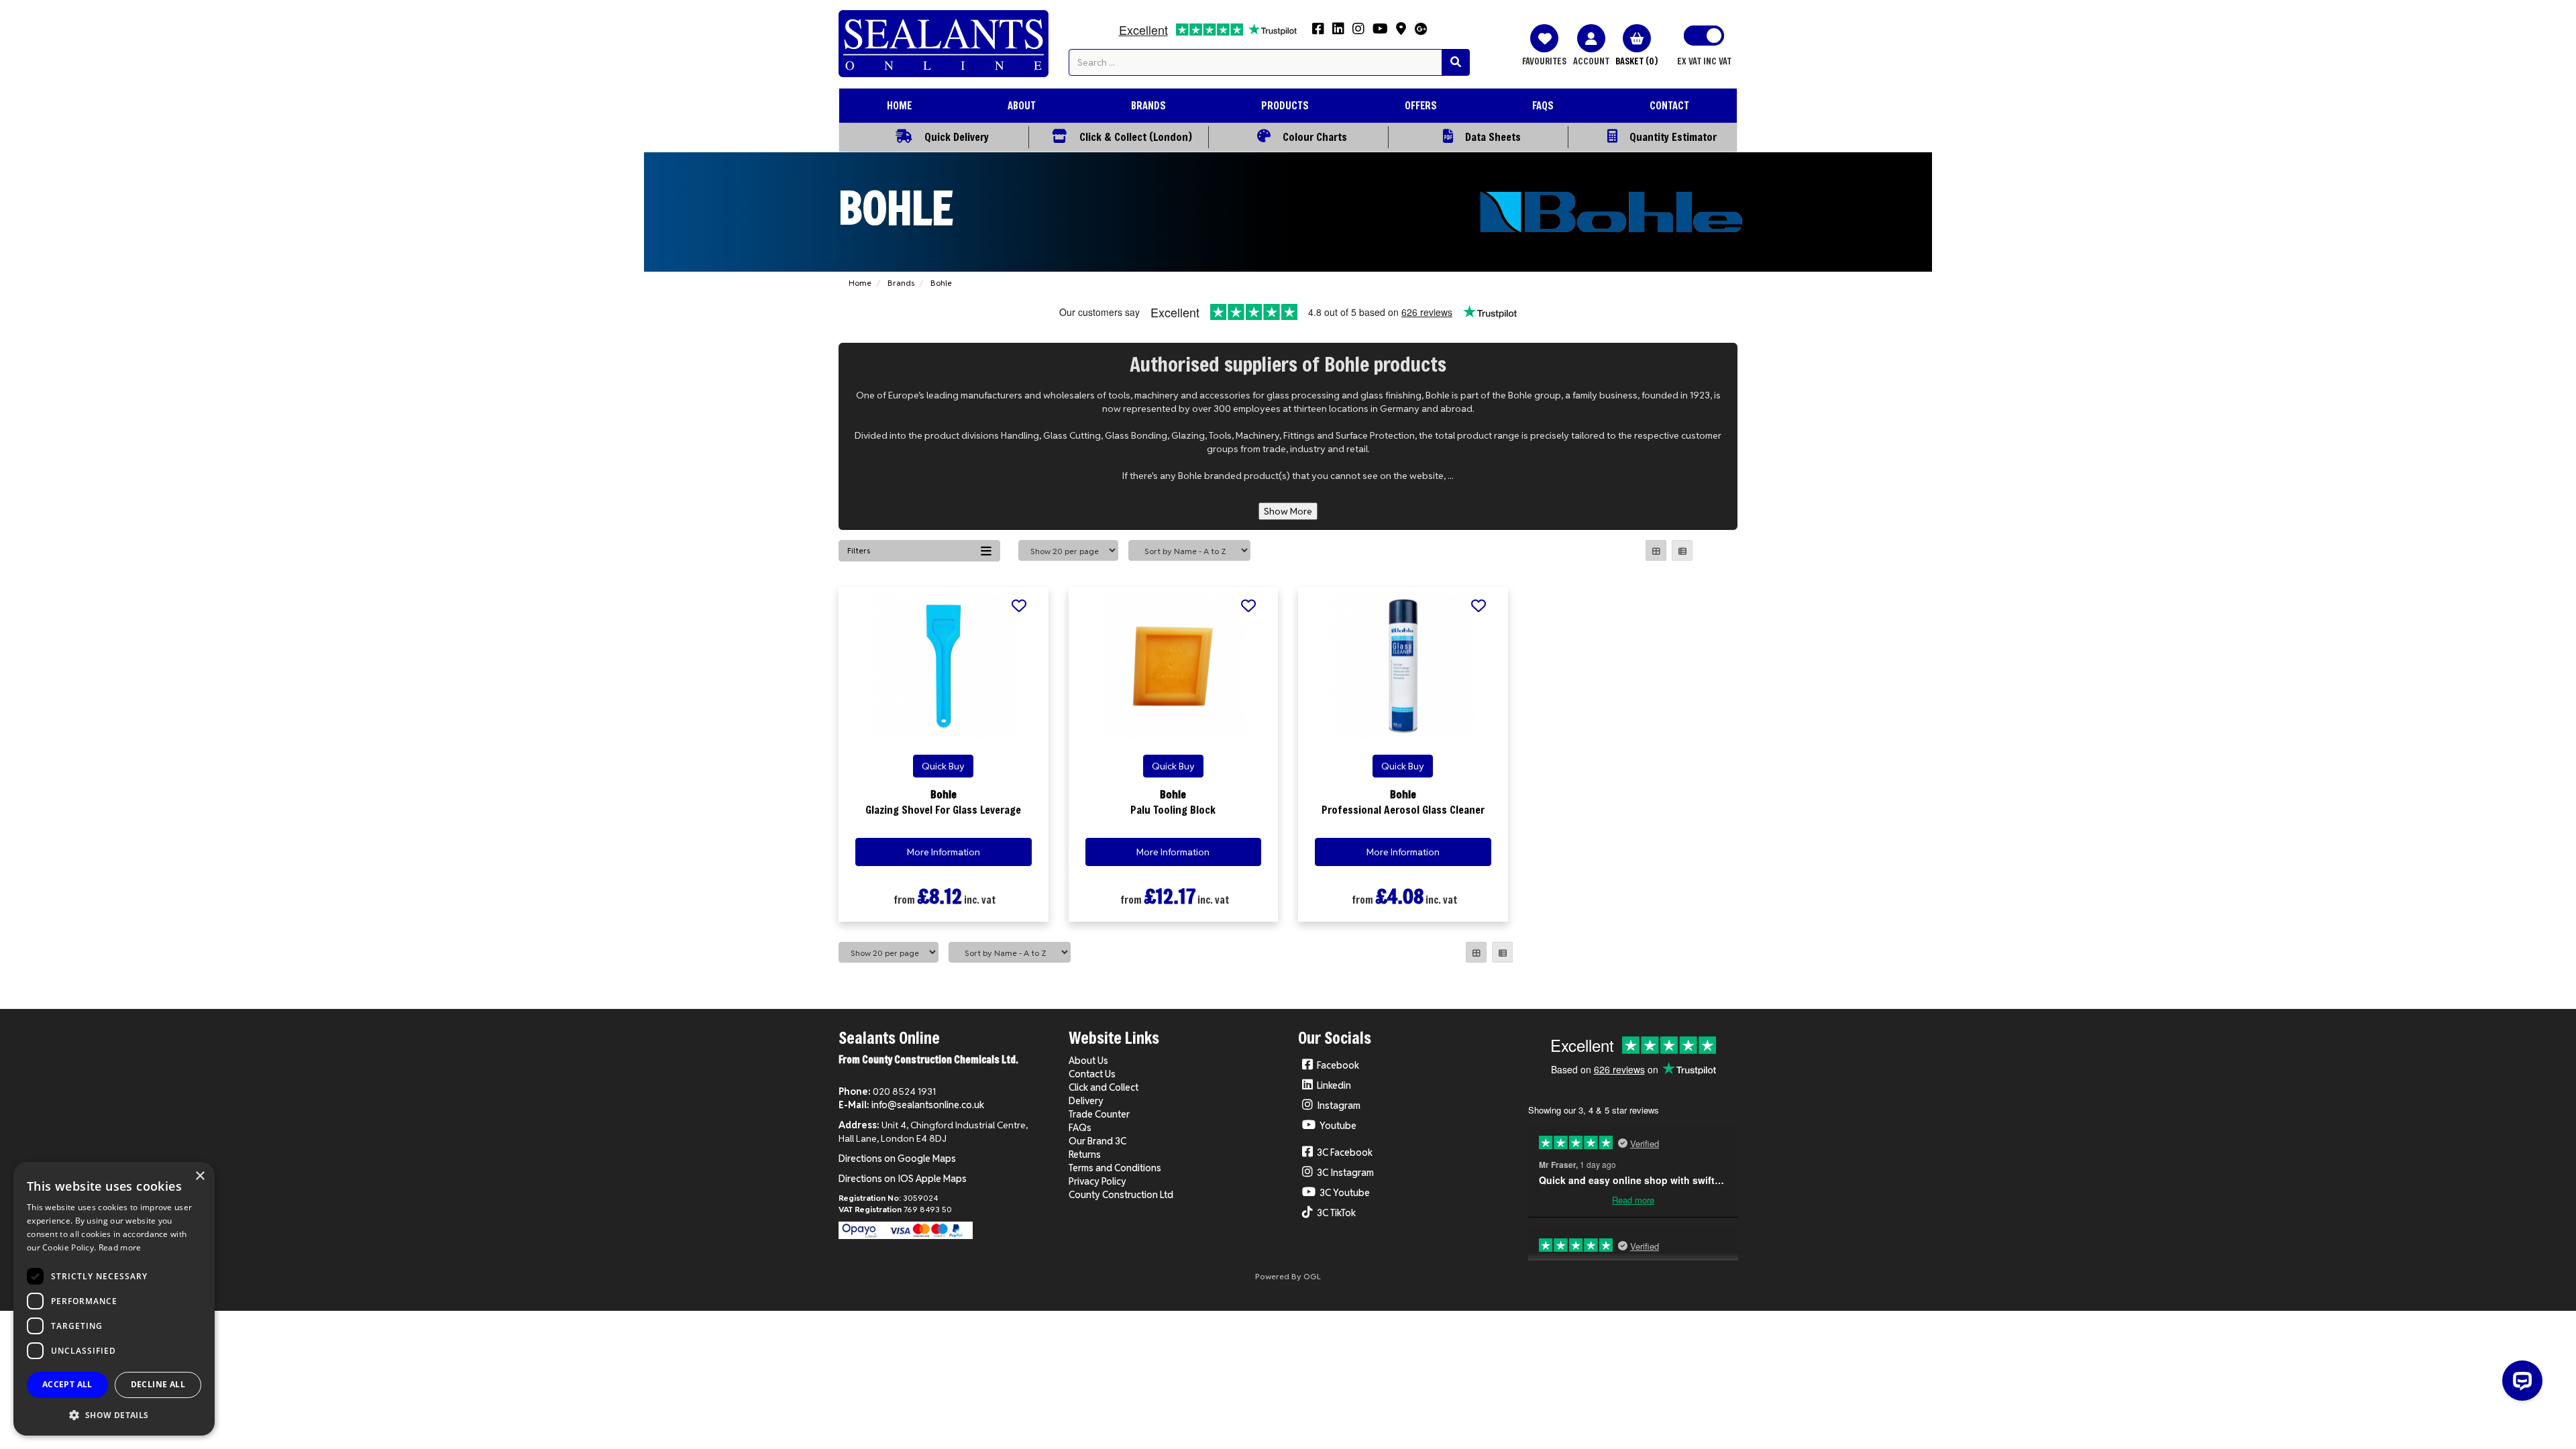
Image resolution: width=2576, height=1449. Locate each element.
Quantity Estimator (1673, 137)
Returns (1085, 1155)
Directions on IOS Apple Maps (903, 1179)
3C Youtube (1345, 1193)
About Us (1088, 1061)
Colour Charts (1315, 137)
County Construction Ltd (1121, 1195)
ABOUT (1022, 105)
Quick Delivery (957, 137)
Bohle (941, 283)
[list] (1682, 550)
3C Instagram (1345, 1173)
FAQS (1543, 105)
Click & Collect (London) (1136, 137)
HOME (899, 105)
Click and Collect (1104, 1087)
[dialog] (114, 1299)
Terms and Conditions (1115, 1168)
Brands (901, 283)
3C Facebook (1345, 1152)
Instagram (1339, 1106)
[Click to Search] (1456, 62)
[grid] (1656, 550)
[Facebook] (1318, 33)
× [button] (200, 1176)
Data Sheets (1493, 137)
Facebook (1338, 1065)
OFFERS (1421, 105)
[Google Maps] (1401, 33)
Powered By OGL (1288, 1276)
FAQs (1080, 1128)
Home (860, 283)
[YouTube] (1380, 33)
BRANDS (1148, 105)
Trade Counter (1099, 1114)
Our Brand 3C (1097, 1141)
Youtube (1338, 1126)
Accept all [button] (67, 1384)
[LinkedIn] (1338, 33)
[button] (114, 1414)
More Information (944, 852)
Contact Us (1092, 1074)
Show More (1288, 511)
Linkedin (1334, 1085)
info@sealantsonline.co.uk (928, 1105)
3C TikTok (1336, 1213)
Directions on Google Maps (897, 1159)
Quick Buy (943, 766)
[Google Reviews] (1421, 33)
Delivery (1086, 1101)
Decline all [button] (158, 1384)
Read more (120, 1247)
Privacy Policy (1097, 1181)
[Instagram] (1358, 33)
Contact (1669, 105)
